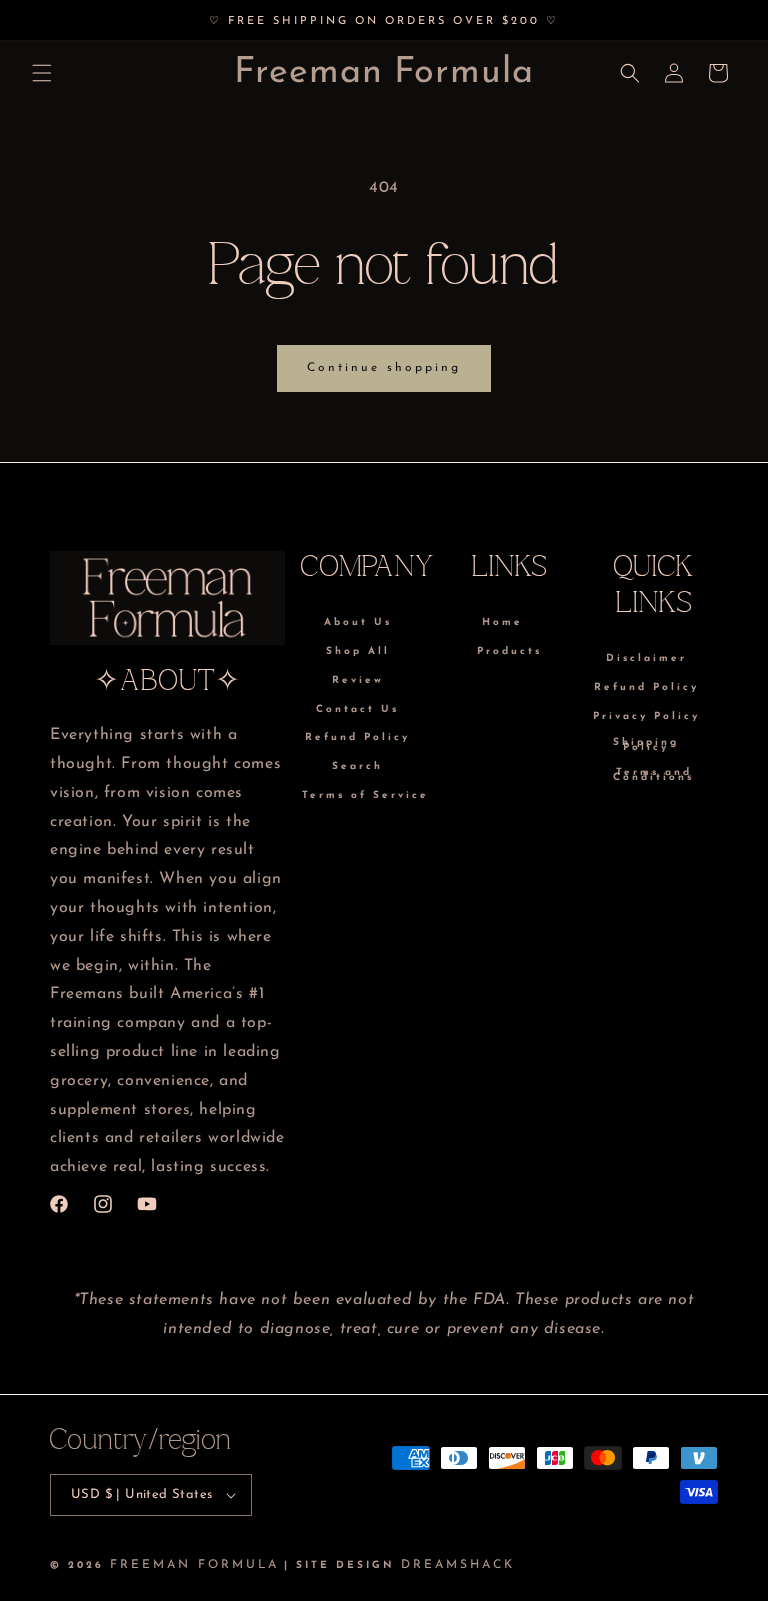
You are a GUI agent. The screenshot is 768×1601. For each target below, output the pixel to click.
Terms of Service (365, 795)
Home (502, 624)
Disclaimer (646, 660)
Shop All (358, 651)
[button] (42, 73)
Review (358, 680)
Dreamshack (458, 1565)
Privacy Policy (646, 716)
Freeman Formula (194, 1565)
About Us (358, 624)
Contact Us (357, 709)
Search (357, 766)
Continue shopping (384, 368)
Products (509, 651)
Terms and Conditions (653, 775)
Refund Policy (357, 737)
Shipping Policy (646, 745)
